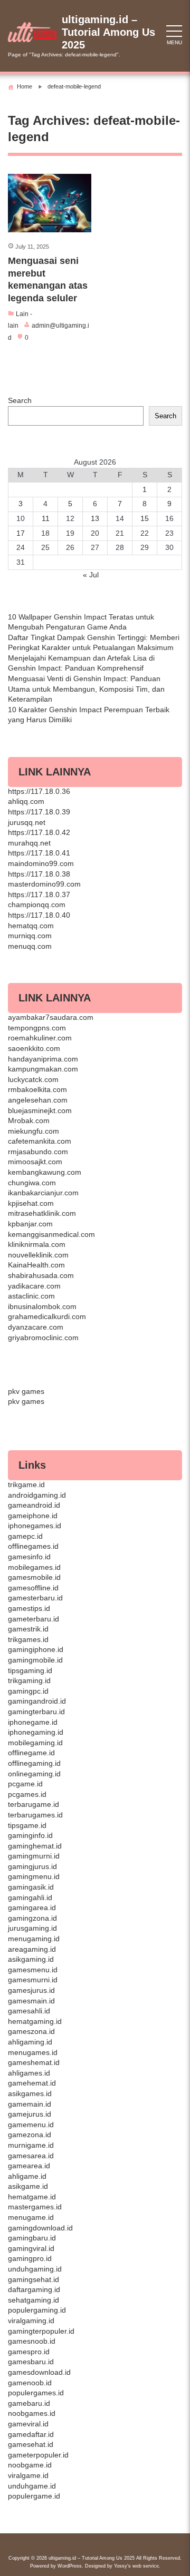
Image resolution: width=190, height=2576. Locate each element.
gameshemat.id (34, 2062)
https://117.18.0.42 (39, 832)
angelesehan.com (38, 1100)
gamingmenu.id (34, 1876)
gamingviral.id (31, 2248)
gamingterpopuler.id (41, 2331)
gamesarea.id (31, 2156)
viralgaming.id (31, 2321)
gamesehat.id (31, 2444)
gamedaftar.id (31, 2434)
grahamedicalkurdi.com (47, 1316)
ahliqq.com (26, 801)
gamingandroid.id (37, 1701)
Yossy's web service (136, 2566)
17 (21, 533)
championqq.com (37, 904)
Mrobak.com (29, 1120)
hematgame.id (32, 2197)
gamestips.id (29, 1608)
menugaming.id (34, 1939)
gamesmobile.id (34, 1577)
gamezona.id (30, 2135)
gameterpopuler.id (38, 2455)
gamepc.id (25, 1536)
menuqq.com (30, 946)
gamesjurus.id (31, 1990)
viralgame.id (28, 2475)
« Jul (91, 575)
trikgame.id (26, 1484)
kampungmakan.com (43, 1069)
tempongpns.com (37, 1028)
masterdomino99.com (44, 884)
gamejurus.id (30, 2114)
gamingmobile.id (35, 1660)
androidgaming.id (37, 1495)
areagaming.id (32, 1949)
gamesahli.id (29, 2011)
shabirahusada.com (41, 1275)
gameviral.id (28, 2424)
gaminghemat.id (35, 1846)
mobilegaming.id (35, 1743)
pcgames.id (27, 1794)
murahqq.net (29, 843)
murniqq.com (30, 936)
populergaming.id (37, 2310)
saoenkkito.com (34, 1048)
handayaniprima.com (43, 1059)
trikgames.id (28, 1639)
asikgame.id (28, 2186)
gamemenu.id (31, 2125)
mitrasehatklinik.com (42, 1213)
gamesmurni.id (33, 1980)
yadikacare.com (34, 1286)
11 (46, 518)
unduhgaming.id (35, 2269)
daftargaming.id (34, 2289)
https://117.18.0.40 (39, 915)
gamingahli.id (30, 1897)
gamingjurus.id (32, 1866)
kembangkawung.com (45, 1172)
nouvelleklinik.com (38, 1255)
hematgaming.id (35, 2021)
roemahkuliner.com (40, 1038)
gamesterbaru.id (35, 1598)
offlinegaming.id (34, 1763)
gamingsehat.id (34, 2279)
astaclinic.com (31, 1296)
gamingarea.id (32, 1908)
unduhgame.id (32, 2486)
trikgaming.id (29, 1680)
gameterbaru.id (34, 1619)
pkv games (26, 1391)
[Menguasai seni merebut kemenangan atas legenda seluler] (50, 203)
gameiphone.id (33, 1516)
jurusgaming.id (32, 1928)
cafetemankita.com (40, 1141)
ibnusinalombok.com (42, 1306)
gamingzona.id (32, 1918)
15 (145, 518)
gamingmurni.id (34, 1856)
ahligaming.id (30, 2042)
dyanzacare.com (36, 1327)
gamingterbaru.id (36, 1712)
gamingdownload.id (40, 2228)
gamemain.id (30, 2104)
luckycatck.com (33, 1079)
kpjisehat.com (31, 1203)
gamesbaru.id (31, 2362)
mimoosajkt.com (35, 1162)
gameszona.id (31, 2031)
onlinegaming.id (34, 1774)
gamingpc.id (28, 1691)
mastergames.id (35, 2207)
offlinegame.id (31, 1753)
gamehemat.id (32, 2083)
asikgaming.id (31, 1959)
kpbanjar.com (30, 1224)
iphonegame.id (33, 1722)
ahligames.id (29, 2073)
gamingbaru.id (32, 2238)
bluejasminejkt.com (40, 1110)
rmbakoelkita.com (37, 1089)
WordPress (70, 2566)
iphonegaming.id (36, 1732)
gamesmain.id (31, 2001)
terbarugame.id (34, 1804)
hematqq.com (31, 926)
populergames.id (36, 2393)
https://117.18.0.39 (39, 812)
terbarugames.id (35, 1815)
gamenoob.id (30, 2383)
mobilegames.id (34, 1567)
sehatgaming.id (34, 2300)
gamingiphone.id (36, 1649)
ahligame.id (27, 2176)
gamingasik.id (31, 1887)
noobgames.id (32, 2413)
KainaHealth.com (36, 1265)
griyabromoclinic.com (43, 1338)
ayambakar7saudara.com (51, 1017)
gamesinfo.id (29, 1557)
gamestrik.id (28, 1629)
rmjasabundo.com (38, 1152)
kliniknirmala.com (37, 1244)
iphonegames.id (35, 1526)
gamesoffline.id (33, 1588)
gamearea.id (29, 2166)
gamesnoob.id (32, 2341)
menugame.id (31, 2217)
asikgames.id (30, 2093)
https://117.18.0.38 (39, 874)
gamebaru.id (29, 2403)
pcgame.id (25, 1784)
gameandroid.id (34, 1505)
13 (95, 518)
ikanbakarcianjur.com (43, 1193)
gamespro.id (29, 2352)
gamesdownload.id (39, 2372)
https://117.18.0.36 (39, 791)
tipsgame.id (27, 1825)
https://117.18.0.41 (39, 853)
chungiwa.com (32, 1183)
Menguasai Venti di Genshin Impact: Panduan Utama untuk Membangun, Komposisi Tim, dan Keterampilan (86, 689)
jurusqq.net (27, 822)
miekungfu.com (34, 1131)
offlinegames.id (33, 1546)
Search (20, 400)
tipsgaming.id (30, 1670)
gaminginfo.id (30, 1835)
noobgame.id (30, 2465)
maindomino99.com (41, 863)
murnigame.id (31, 2145)
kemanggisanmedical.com (51, 1234)
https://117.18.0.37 (39, 894)
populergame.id (34, 2496)
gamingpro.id (30, 2258)
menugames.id (33, 2052)
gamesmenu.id (33, 1970)
